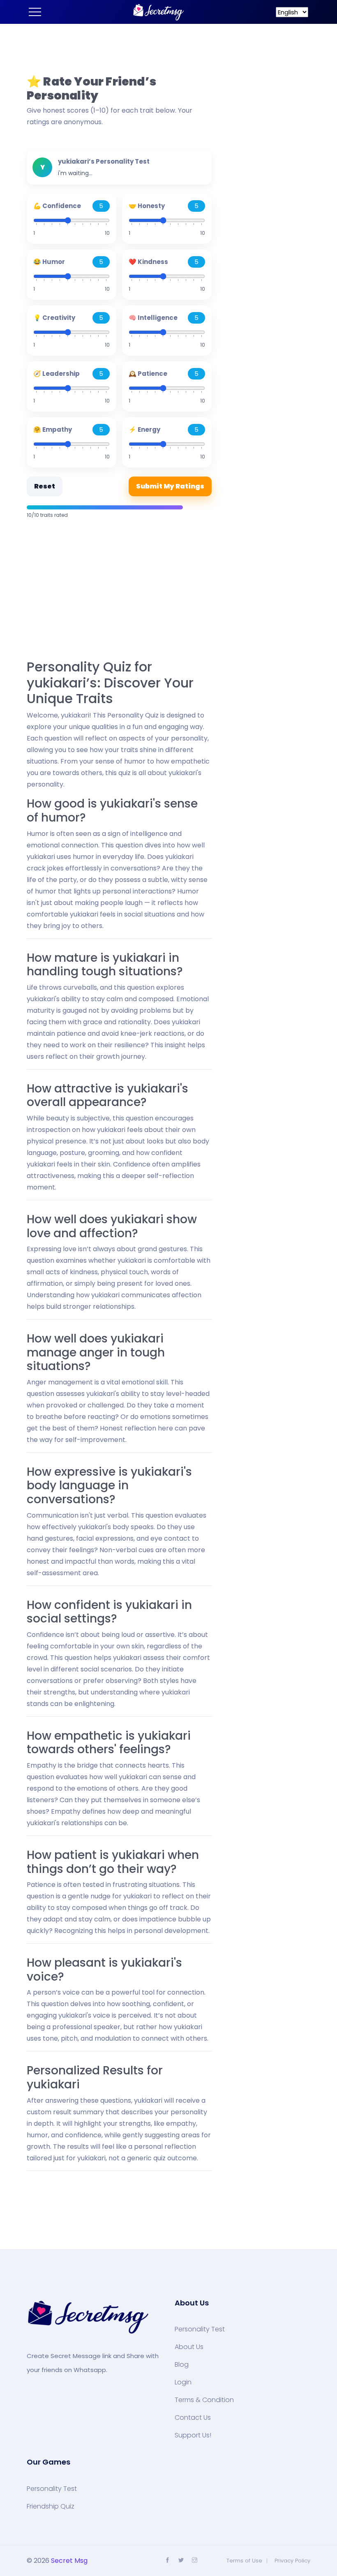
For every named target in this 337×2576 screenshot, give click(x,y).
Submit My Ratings (170, 486)
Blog (182, 2365)
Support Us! (193, 2435)
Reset (45, 486)
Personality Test (200, 2329)
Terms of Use (244, 2561)
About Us (189, 2347)
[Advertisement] (119, 590)
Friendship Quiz (51, 2507)
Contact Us (193, 2418)
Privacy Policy (292, 2561)
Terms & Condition (204, 2400)
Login (183, 2382)
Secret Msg (69, 2561)
